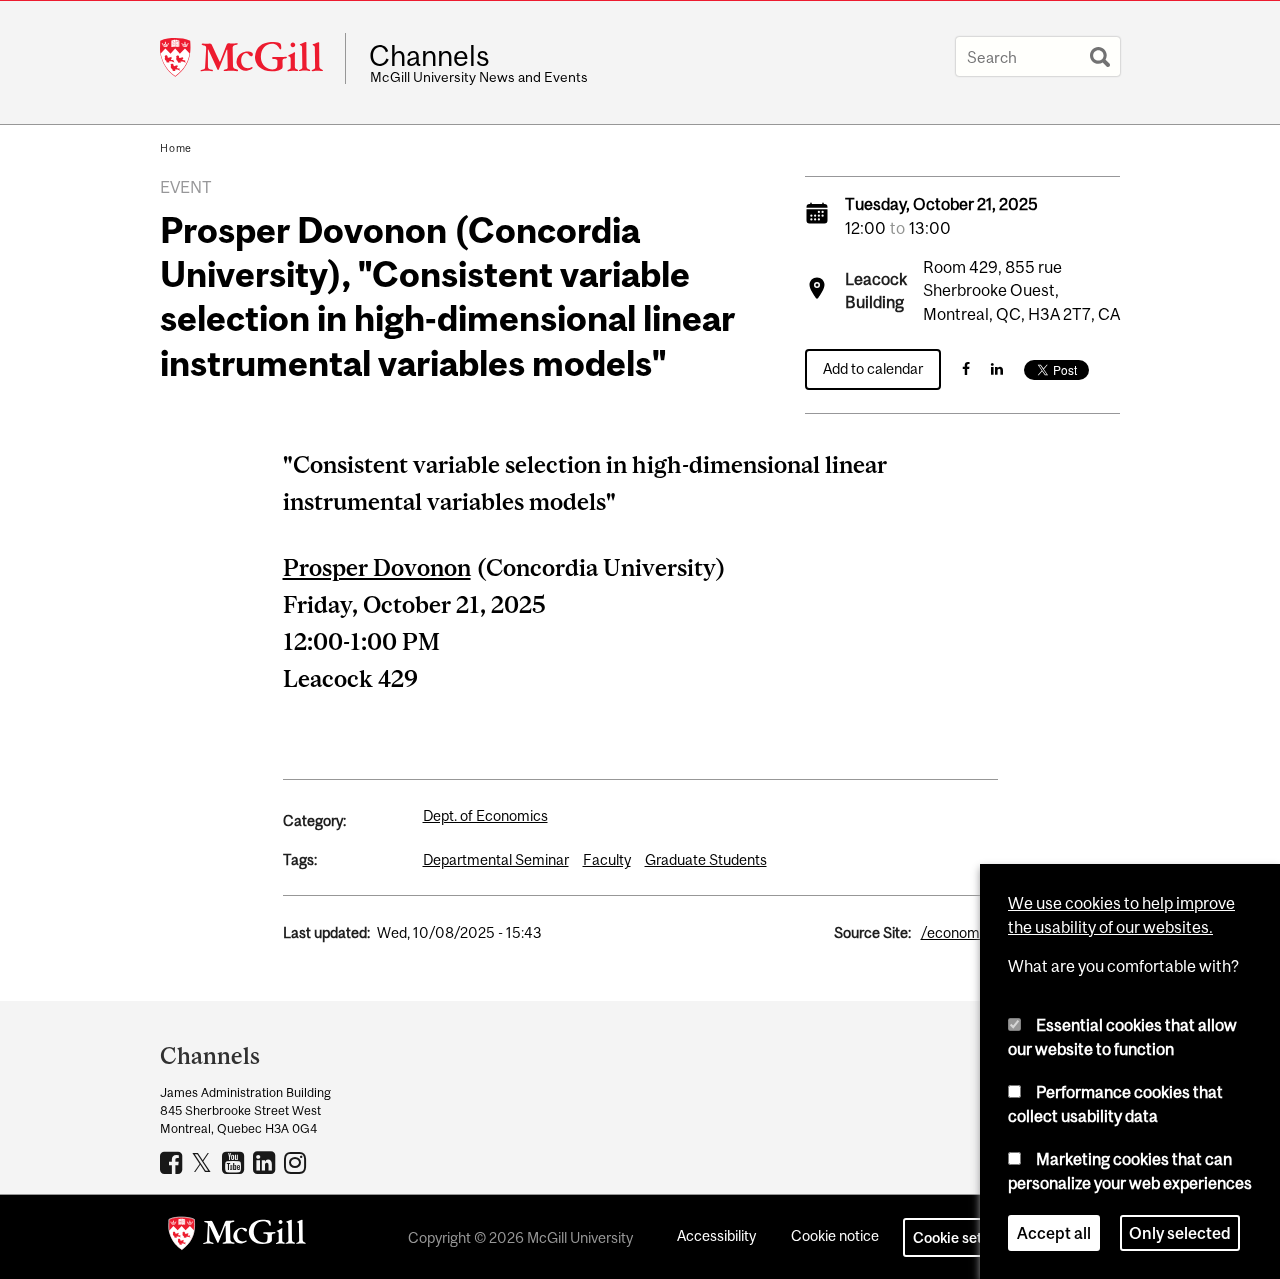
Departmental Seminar (496, 859)
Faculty (607, 859)
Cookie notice (835, 1235)
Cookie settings (964, 1237)
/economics (959, 932)
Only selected (1180, 1233)
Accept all (1054, 1233)
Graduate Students (706, 859)
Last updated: (326, 932)
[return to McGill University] (237, 1237)
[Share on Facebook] (966, 368)
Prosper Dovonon (377, 567)
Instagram (297, 1162)
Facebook (173, 1162)
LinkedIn (266, 1162)
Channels (429, 56)
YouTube (235, 1162)
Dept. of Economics (485, 815)
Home (176, 148)
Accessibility (716, 1235)
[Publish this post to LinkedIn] (997, 368)
